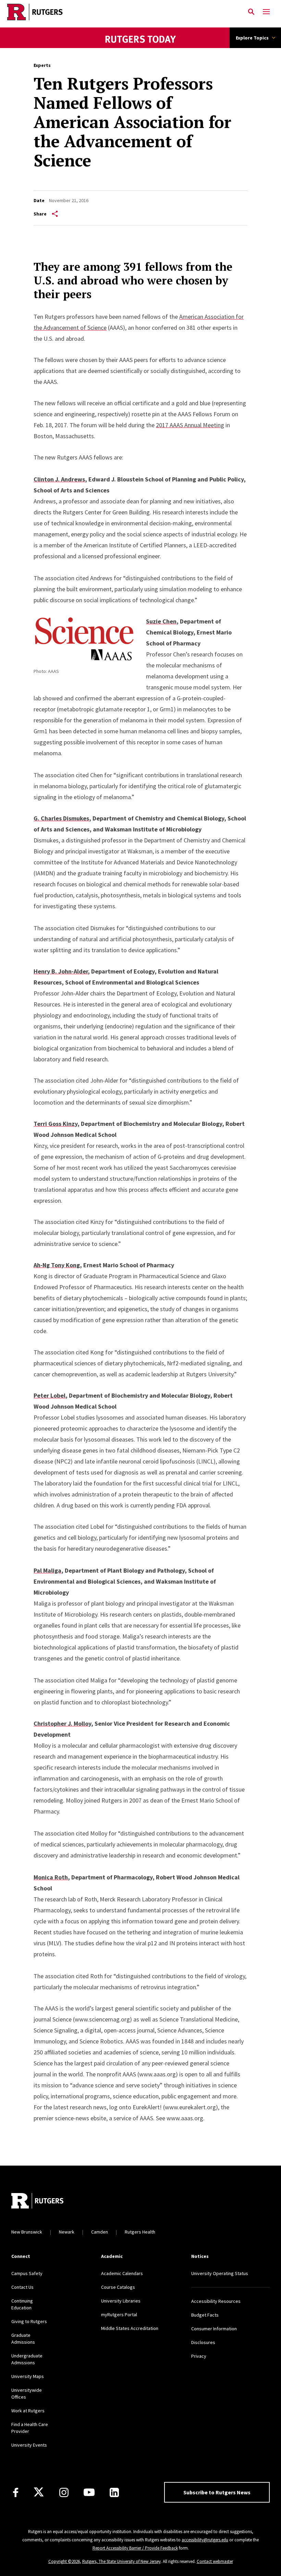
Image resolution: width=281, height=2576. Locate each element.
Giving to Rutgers (29, 2321)
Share (40, 214)
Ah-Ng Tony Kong (57, 1265)
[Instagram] (64, 2492)
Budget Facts (205, 2315)
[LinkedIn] (114, 2492)
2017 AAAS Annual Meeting (190, 425)
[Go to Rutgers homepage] (37, 2202)
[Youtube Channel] (89, 2492)
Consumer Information (214, 2329)
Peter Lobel (50, 1395)
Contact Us (22, 2287)
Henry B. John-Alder (61, 971)
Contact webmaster (215, 2561)
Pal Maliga (47, 1570)
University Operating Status (220, 2273)
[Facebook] (16, 2492)
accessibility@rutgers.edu (205, 2540)
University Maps (28, 2376)
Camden (100, 2232)
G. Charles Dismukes (61, 818)
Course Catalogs (118, 2287)
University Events (29, 2445)
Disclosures (203, 2342)
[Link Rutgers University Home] (122, 12)
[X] (39, 2492)
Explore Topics (252, 38)
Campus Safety (27, 2273)
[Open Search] (251, 12)
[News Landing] (141, 48)
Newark (67, 2232)
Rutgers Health (140, 2232)
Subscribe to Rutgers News (217, 2492)
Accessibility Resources (216, 2301)
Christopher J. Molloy (62, 1723)
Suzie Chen (161, 621)
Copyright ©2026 (64, 2561)
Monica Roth (51, 1877)
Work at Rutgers (28, 2411)
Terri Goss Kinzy (56, 1124)
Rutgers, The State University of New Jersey (121, 2561)
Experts (42, 65)
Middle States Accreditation (130, 2328)
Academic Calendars (122, 2273)
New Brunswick (27, 2232)
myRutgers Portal (119, 2315)
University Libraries (121, 2301)
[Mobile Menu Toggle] (266, 12)
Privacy (199, 2356)
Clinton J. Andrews (59, 479)
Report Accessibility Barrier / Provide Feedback (135, 2548)
